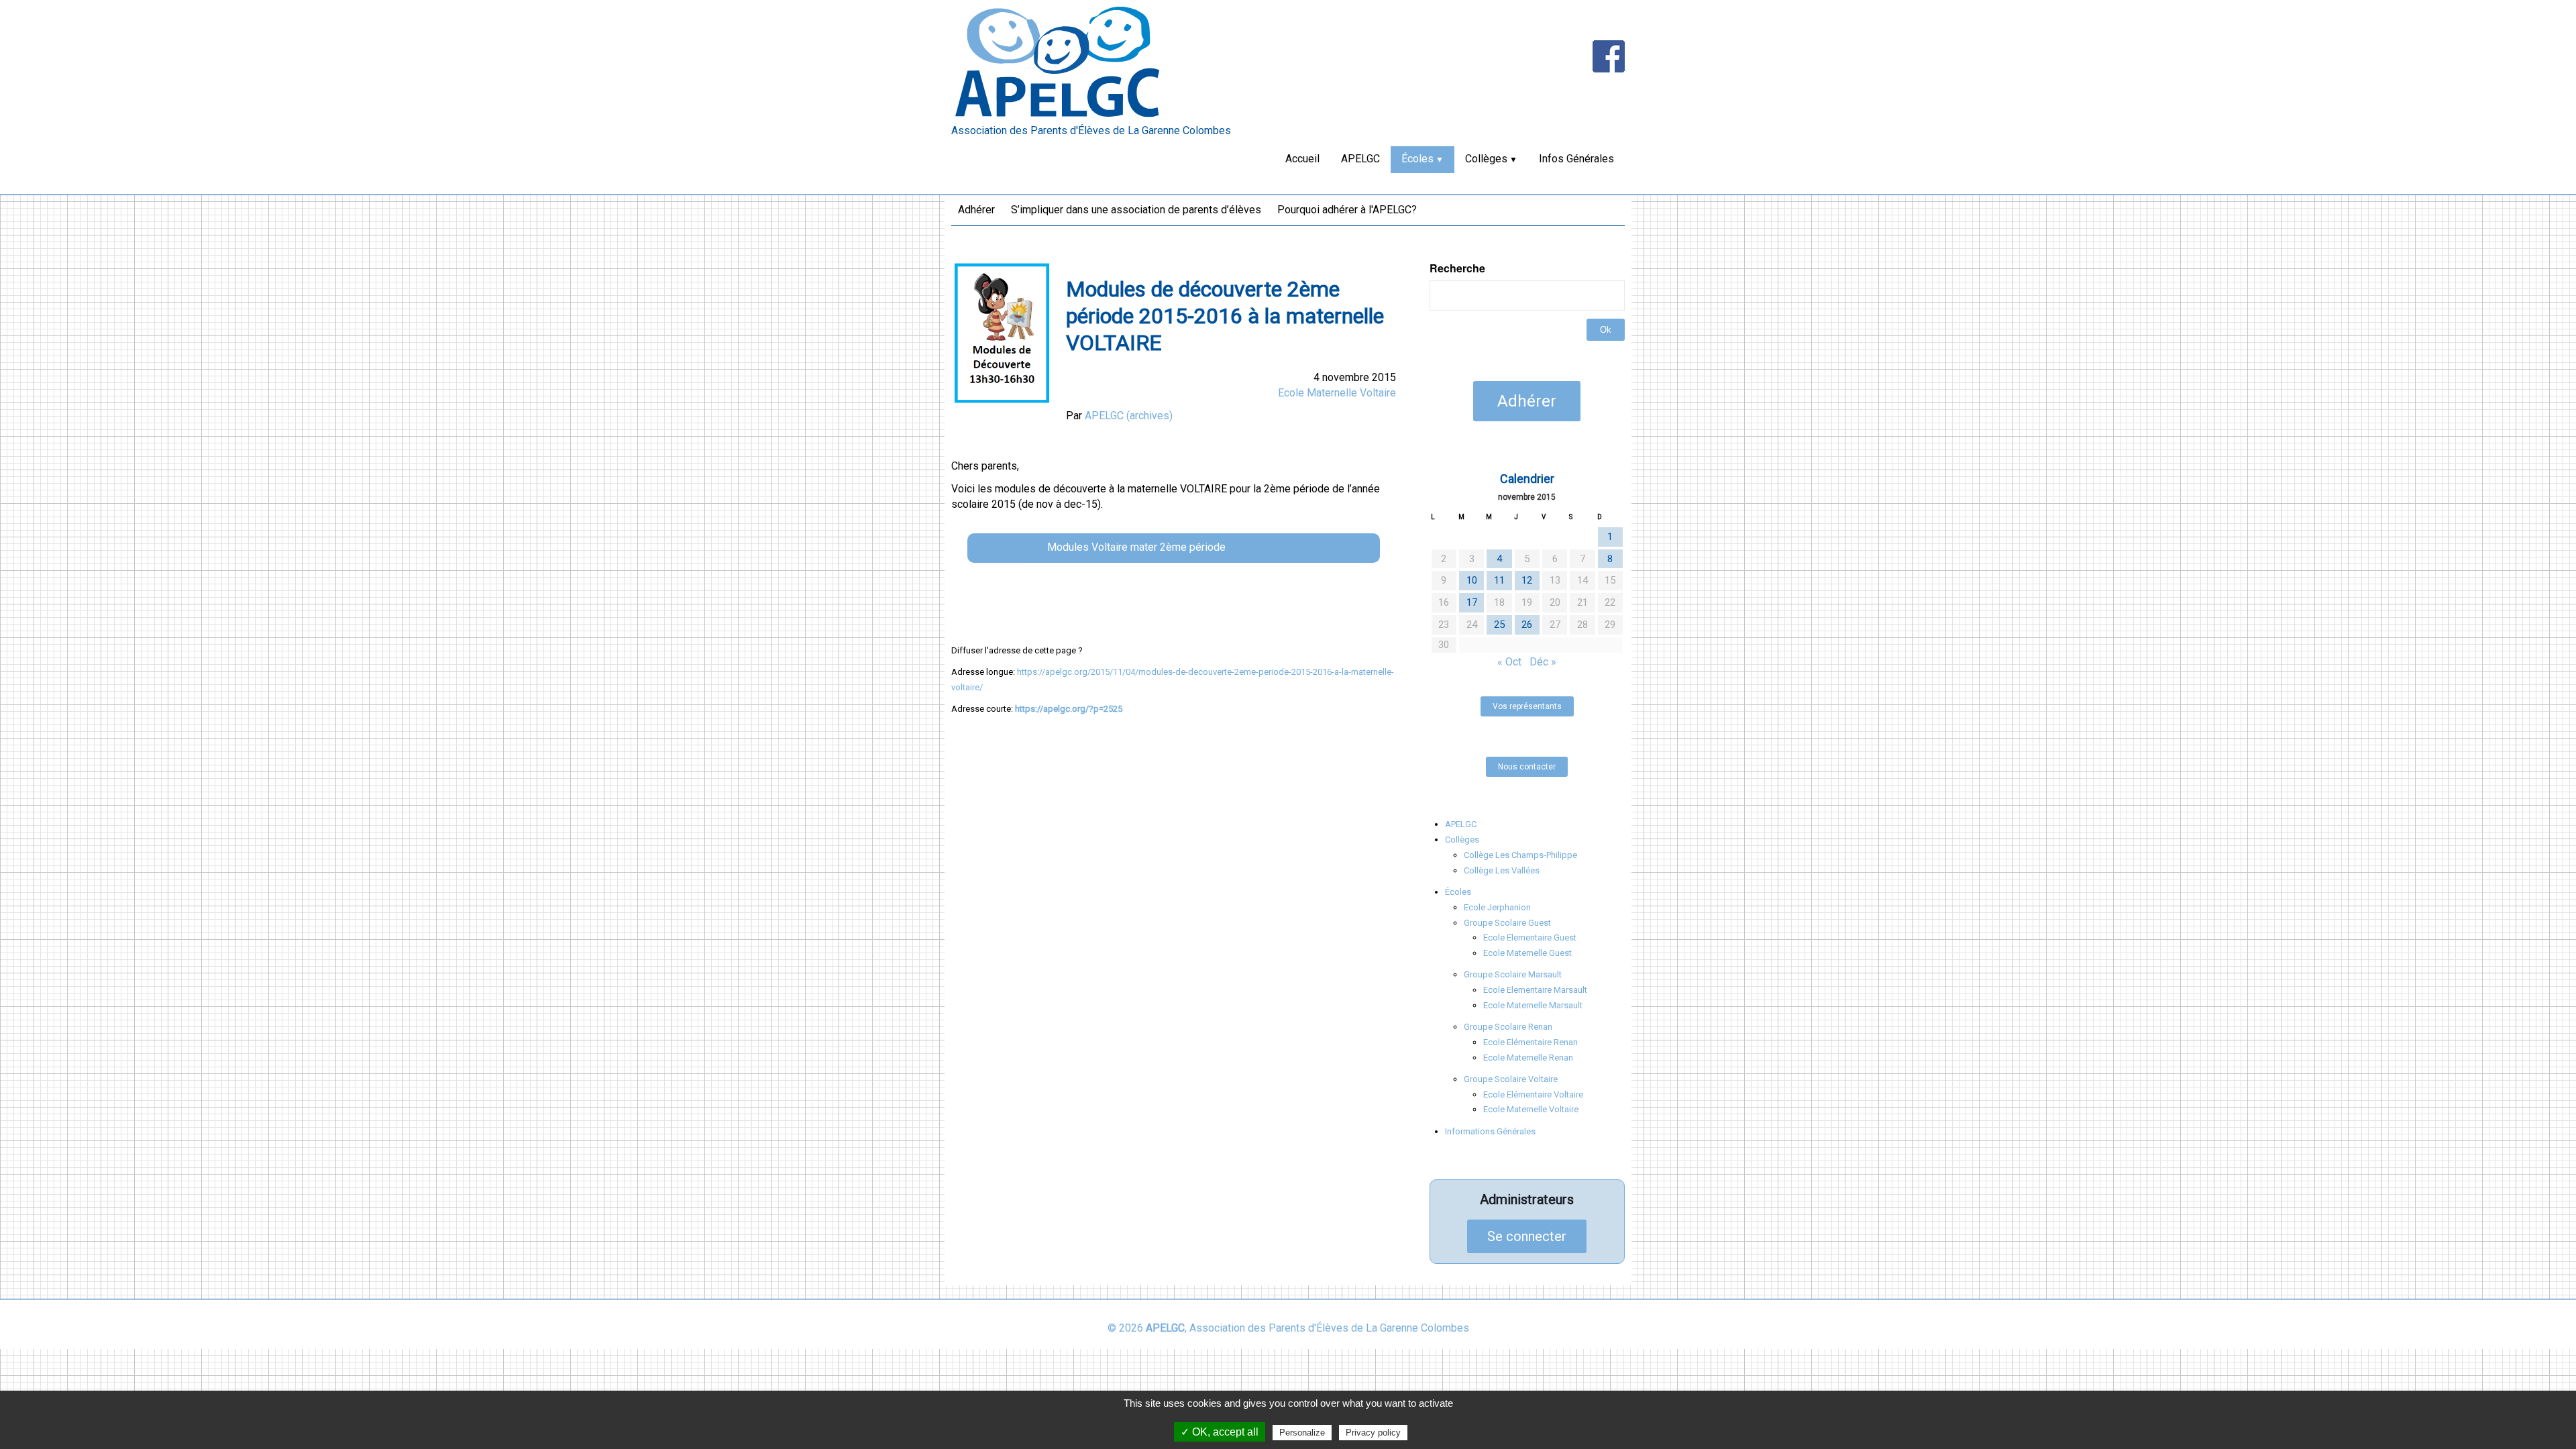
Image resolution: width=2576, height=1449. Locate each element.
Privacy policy (1373, 1433)
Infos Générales (1576, 159)
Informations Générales (1490, 1131)
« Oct (1509, 662)
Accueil (1302, 159)
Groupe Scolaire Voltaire (1511, 1079)
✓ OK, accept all (1220, 1432)
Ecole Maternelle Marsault (1533, 1005)
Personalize (1302, 1433)
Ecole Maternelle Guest (1527, 953)
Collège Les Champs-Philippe (1520, 855)
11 (1499, 580)
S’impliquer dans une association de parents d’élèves (1136, 210)
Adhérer (976, 210)
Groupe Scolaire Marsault (1513, 974)
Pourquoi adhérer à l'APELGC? (1347, 210)
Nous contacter (1527, 767)
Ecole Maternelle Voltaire (1337, 393)
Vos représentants (1527, 706)
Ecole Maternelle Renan (1528, 1058)
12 (1527, 580)
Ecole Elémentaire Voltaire (1533, 1094)
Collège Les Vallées (1502, 870)
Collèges (1486, 159)
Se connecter (1527, 1236)
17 (1472, 602)
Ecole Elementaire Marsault (1535, 990)
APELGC (1360, 159)
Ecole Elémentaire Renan (1531, 1042)
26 (1527, 625)
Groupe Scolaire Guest (1507, 923)
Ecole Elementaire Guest (1530, 937)
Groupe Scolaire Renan (1508, 1027)
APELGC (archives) (1129, 416)
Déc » (1543, 662)
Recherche (1457, 268)
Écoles (1417, 159)
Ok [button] (1606, 330)
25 (1499, 625)
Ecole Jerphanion (1497, 907)
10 (1472, 580)
